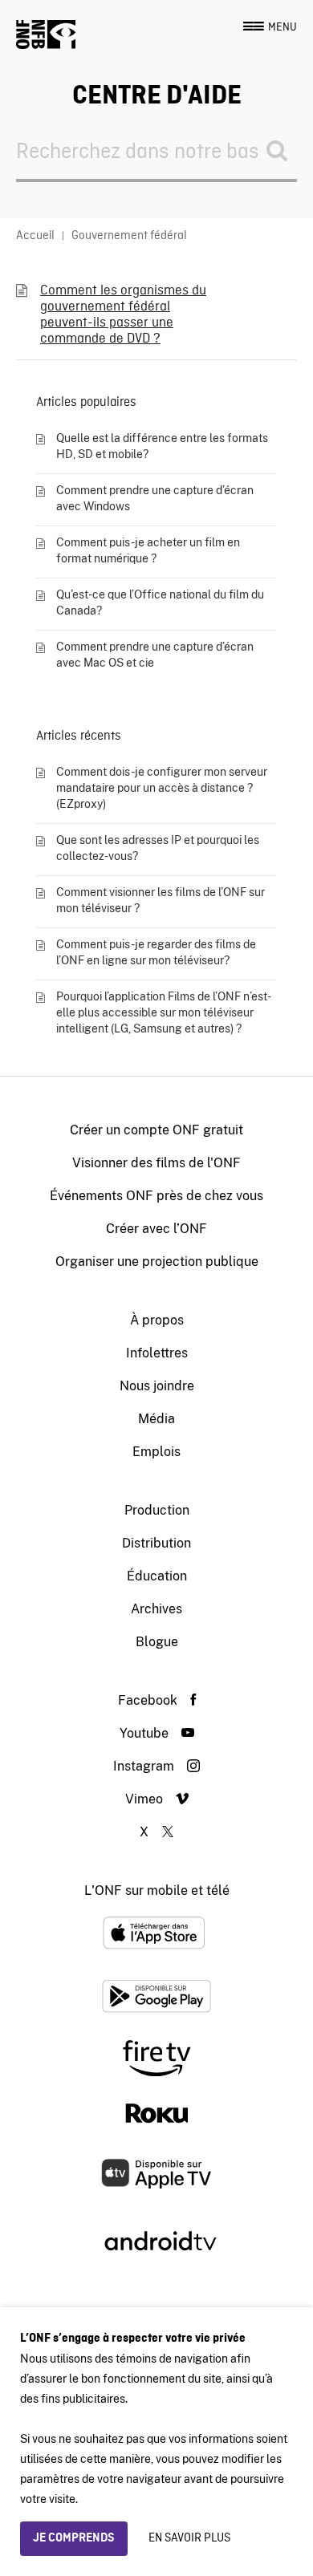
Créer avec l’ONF (156, 1229)
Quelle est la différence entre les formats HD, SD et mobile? (162, 446)
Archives (156, 1609)
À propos (157, 1320)
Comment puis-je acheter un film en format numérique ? (148, 550)
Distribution (156, 1543)
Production (157, 1510)
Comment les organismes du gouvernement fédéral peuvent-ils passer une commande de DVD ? (123, 315)
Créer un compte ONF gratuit (156, 1130)
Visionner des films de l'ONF (156, 1163)
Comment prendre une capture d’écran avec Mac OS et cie (155, 655)
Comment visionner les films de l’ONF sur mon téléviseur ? (161, 900)
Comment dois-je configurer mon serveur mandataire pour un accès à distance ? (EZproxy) (162, 788)
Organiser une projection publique (157, 1262)
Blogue (157, 1642)
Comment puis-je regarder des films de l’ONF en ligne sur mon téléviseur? (156, 952)
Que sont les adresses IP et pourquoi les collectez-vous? (158, 848)
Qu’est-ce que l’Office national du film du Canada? (160, 602)
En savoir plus (189, 2538)
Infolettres (157, 1353)
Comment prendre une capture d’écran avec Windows (155, 498)
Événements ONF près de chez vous (156, 1196)
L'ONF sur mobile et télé (157, 1890)
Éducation (157, 1576)
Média (156, 1419)
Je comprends (74, 2538)
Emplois (156, 1452)
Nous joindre (157, 1386)
